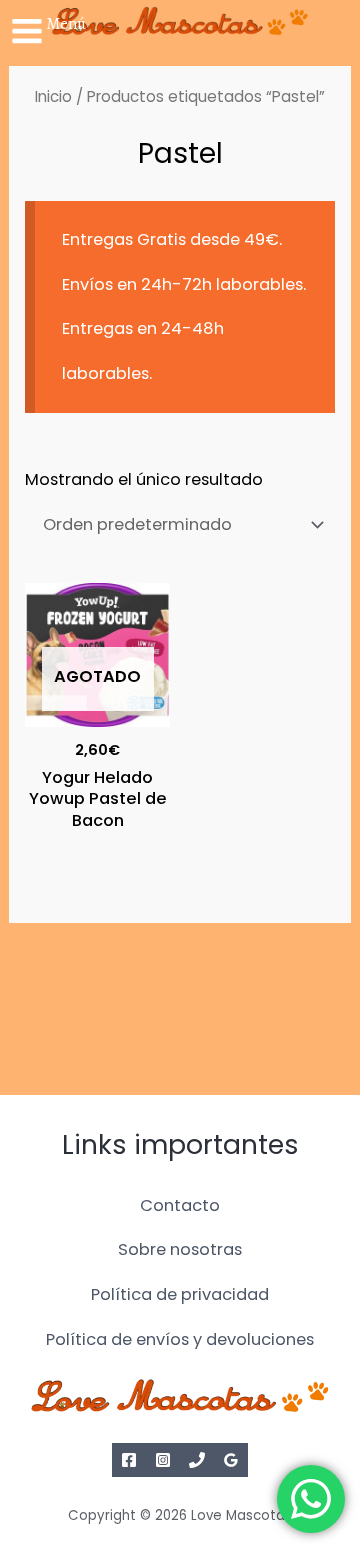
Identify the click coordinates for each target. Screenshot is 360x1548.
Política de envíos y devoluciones (180, 1339)
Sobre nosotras (180, 1249)
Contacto (180, 1205)
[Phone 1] (197, 1460)
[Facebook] (129, 1460)
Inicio (53, 96)
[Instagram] (163, 1460)
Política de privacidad (180, 1294)
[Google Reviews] (231, 1460)
